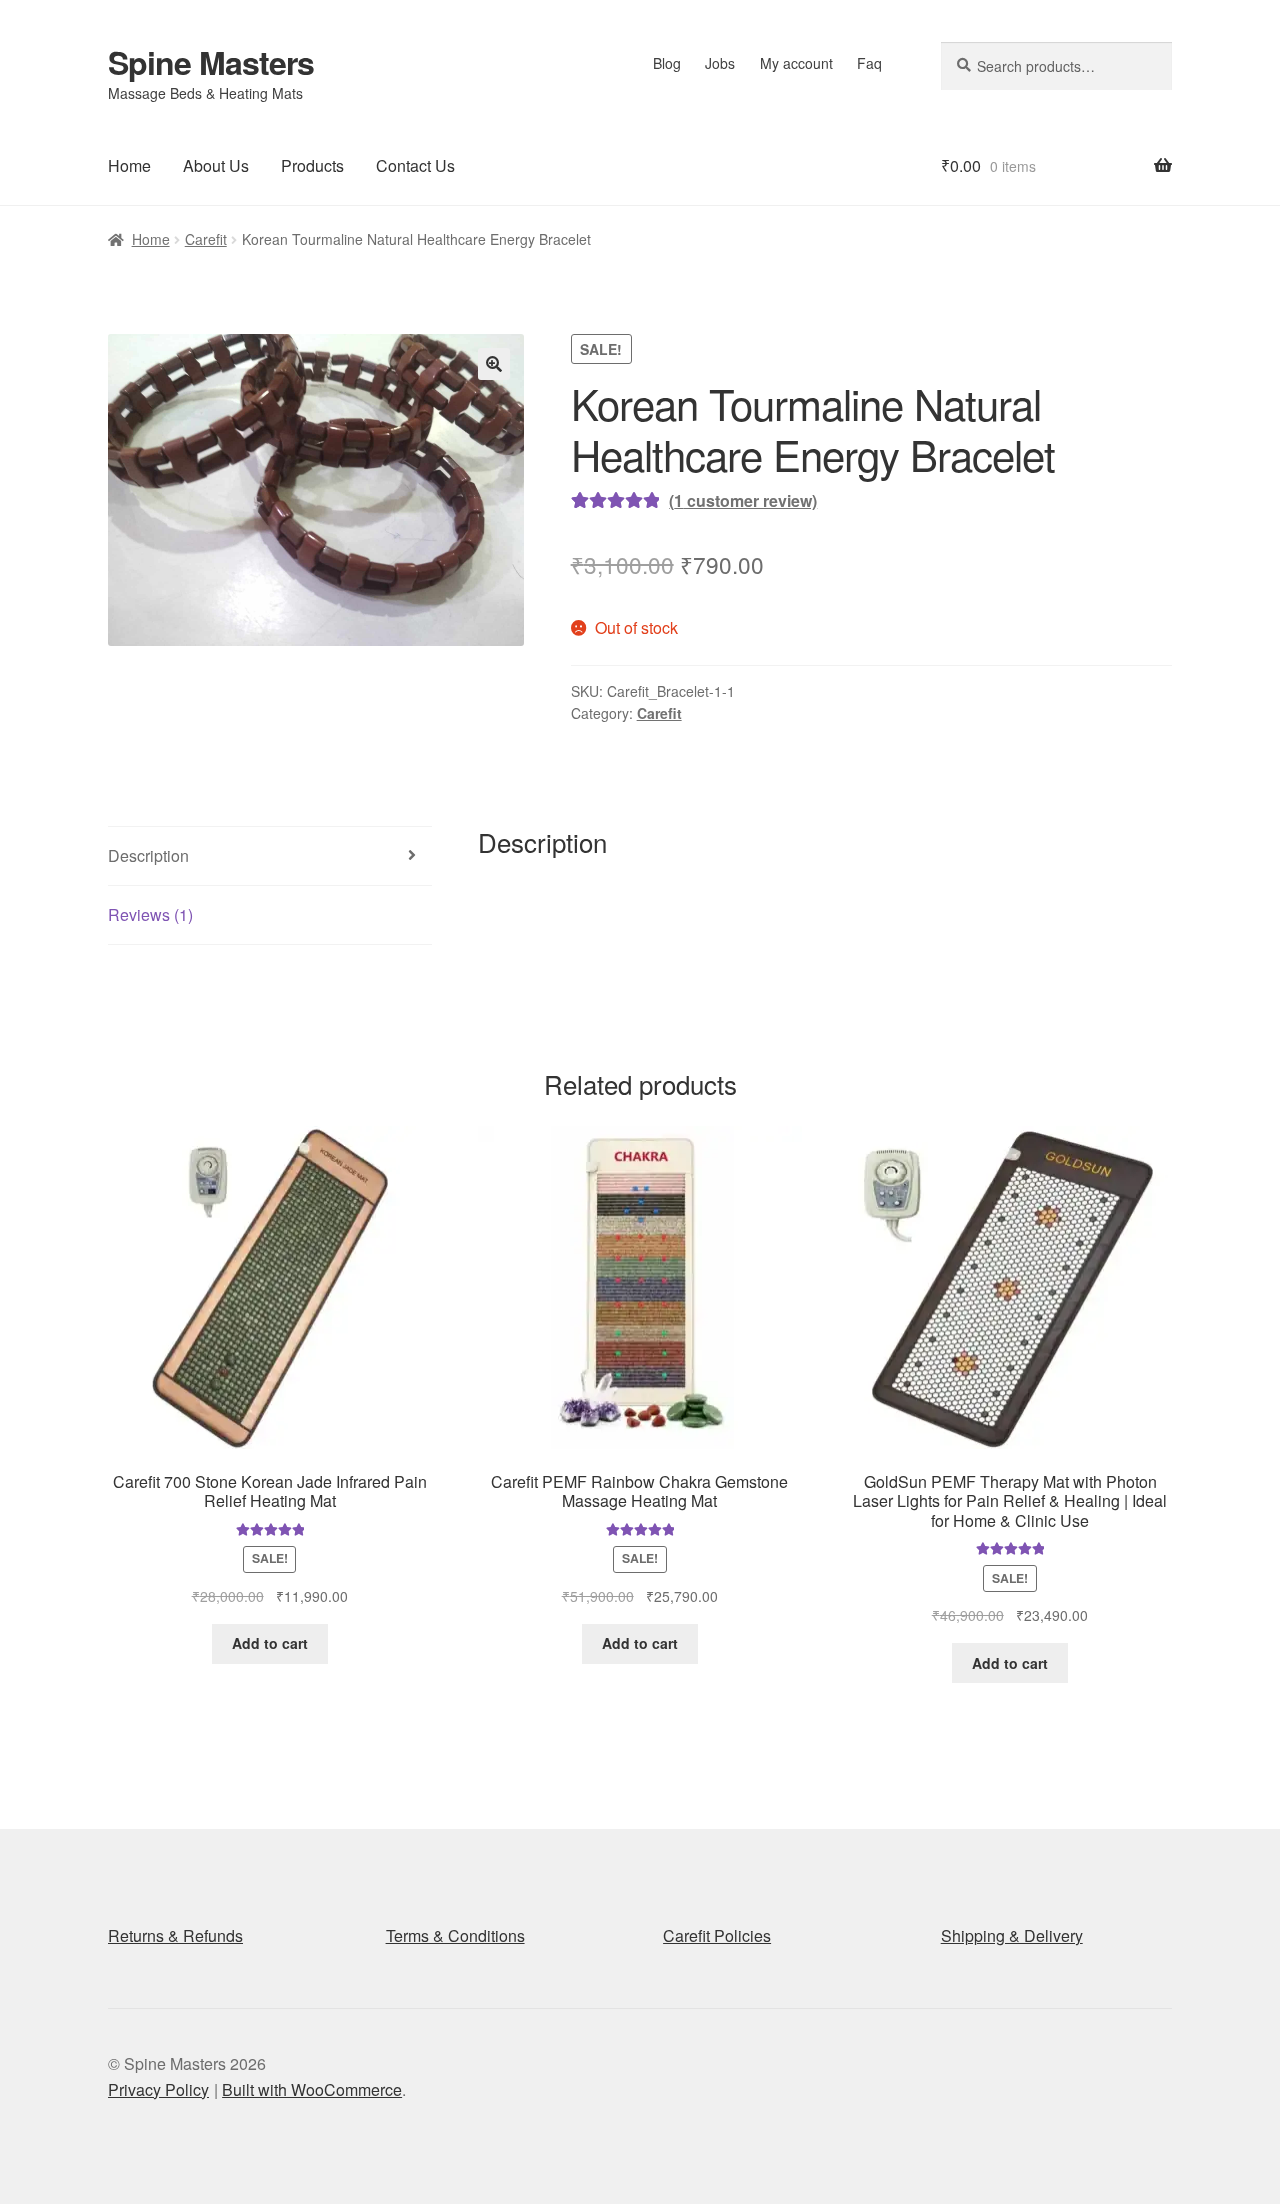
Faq (869, 63)
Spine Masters (211, 62)
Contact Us (415, 165)
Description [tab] (148, 855)
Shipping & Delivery (1012, 1935)
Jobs (720, 63)
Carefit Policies (717, 1935)
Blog (667, 63)
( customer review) (743, 500)
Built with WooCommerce (312, 2089)
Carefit (206, 239)
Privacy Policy (158, 2089)
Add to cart (270, 1643)
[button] (494, 364)
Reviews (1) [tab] (150, 914)
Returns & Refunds (175, 1935)
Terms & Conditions (455, 1935)
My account (796, 63)
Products (312, 165)
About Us (216, 165)
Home (129, 165)
